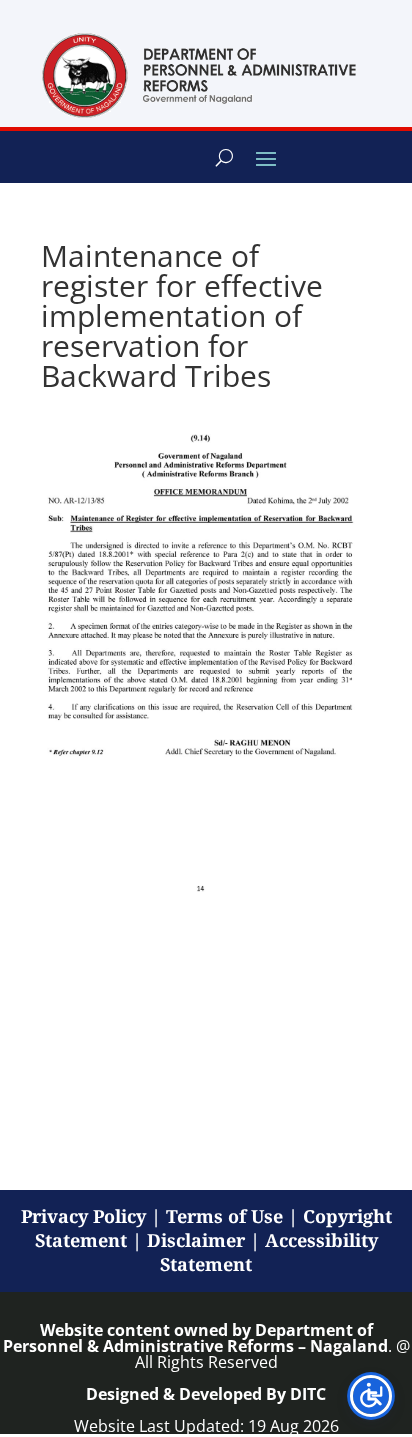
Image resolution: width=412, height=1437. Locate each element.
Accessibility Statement (269, 1252)
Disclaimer (196, 1240)
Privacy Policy (83, 1216)
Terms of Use (224, 1216)
